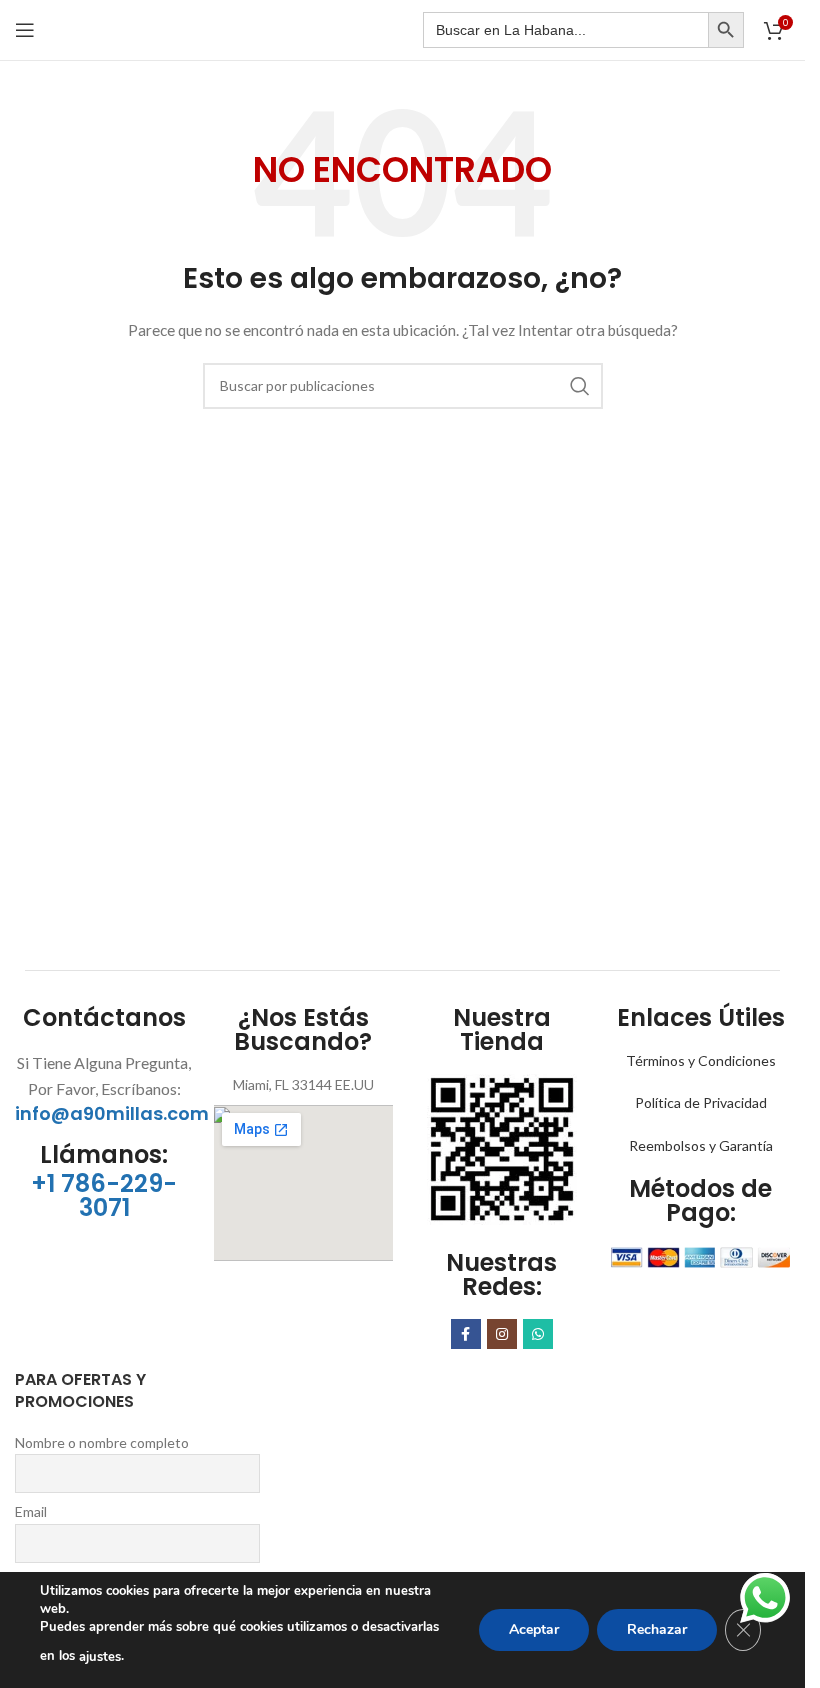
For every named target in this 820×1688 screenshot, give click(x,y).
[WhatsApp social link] (538, 1334)
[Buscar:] (566, 30)
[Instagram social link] (502, 1334)
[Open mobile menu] (25, 30)
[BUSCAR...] (580, 386)
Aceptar (534, 1629)
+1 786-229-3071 (104, 1195)
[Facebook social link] (466, 1334)
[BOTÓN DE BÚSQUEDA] (726, 30)
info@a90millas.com (112, 1113)
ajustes (100, 1657)
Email (31, 1511)
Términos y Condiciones (701, 1060)
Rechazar (657, 1629)
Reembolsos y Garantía (701, 1145)
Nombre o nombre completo (102, 1442)
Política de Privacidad (701, 1102)
